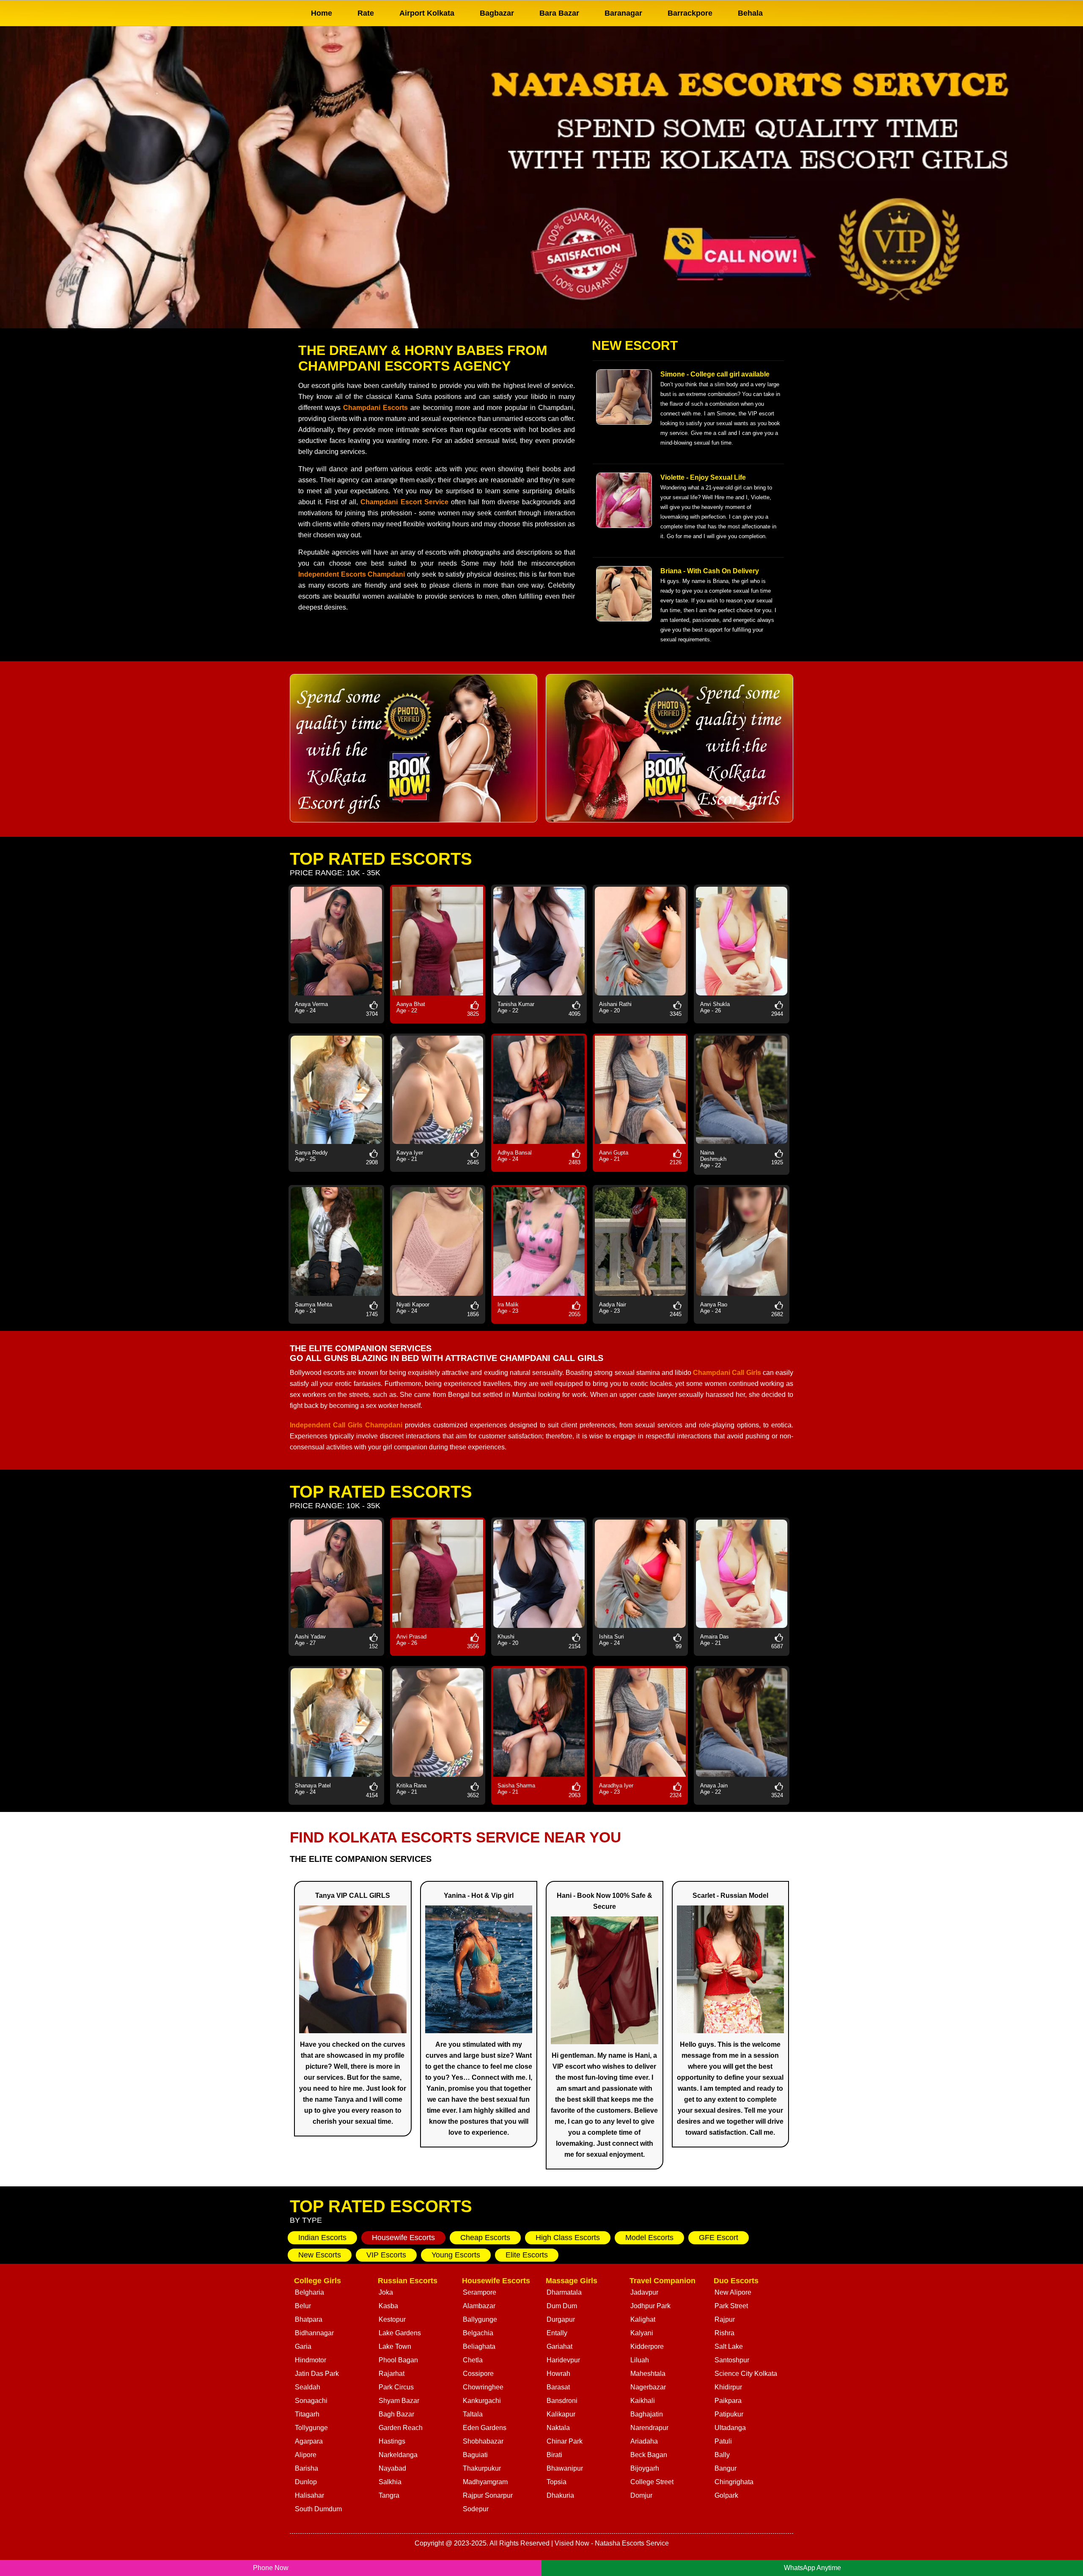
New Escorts (320, 2255)
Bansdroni (562, 2401)
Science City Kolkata (746, 2374)
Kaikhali (643, 2401)
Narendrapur (649, 2428)
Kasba (388, 2306)
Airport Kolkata (427, 13)
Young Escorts (456, 2255)
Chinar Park (565, 2441)
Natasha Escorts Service (632, 2543)
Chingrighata (734, 2482)
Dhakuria (560, 2495)
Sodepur (476, 2509)
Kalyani (642, 2333)
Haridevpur (563, 2360)
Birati (554, 2455)
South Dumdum (318, 2509)
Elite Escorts (527, 2255)
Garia (303, 2346)
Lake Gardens (400, 2333)
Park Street (731, 2306)
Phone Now (271, 2568)
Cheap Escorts (485, 2238)
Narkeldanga (398, 2455)
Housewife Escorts (403, 2238)
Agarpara (309, 2441)
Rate (366, 13)
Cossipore (478, 2374)
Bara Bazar (559, 13)
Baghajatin (647, 2414)
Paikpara (728, 2401)
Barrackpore (690, 13)
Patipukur (729, 2414)
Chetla (473, 2360)
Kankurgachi (482, 2401)
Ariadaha (644, 2441)
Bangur (726, 2468)
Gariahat (559, 2346)
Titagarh (307, 2414)
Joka (386, 2292)
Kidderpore (647, 2346)
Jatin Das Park (317, 2374)
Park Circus (396, 2387)
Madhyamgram (485, 2482)
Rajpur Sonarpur (488, 2495)
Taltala (473, 2414)
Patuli (723, 2441)
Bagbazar (497, 13)
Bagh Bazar (396, 2414)
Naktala (558, 2428)
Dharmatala (564, 2292)
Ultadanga (730, 2428)
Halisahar (309, 2495)
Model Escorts (649, 2238)
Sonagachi (311, 2401)
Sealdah (308, 2387)
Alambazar (479, 2306)
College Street (652, 2482)
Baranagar (623, 13)
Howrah (558, 2374)
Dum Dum (562, 2306)
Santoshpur (732, 2360)
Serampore (480, 2292)
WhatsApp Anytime (812, 2568)
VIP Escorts (386, 2255)
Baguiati (475, 2455)
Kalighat (643, 2319)
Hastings (392, 2441)
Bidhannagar (314, 2333)
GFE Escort (719, 2238)
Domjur (641, 2495)
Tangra (389, 2495)
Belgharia (309, 2292)
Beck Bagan (649, 2455)
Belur (303, 2306)
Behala (750, 13)
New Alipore (733, 2292)
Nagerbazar (648, 2387)
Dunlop (306, 2482)
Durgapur (561, 2319)
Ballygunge (480, 2319)
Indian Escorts (322, 2238)
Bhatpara (309, 2319)
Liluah (640, 2360)
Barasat (558, 2387)
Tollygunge (311, 2428)
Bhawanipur (565, 2468)
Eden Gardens (485, 2428)
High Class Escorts (568, 2238)
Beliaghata (479, 2346)
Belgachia (478, 2333)
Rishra (724, 2333)
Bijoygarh (645, 2468)
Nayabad (392, 2468)
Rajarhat (392, 2374)
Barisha (306, 2468)
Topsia (557, 2482)
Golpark (726, 2495)
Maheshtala (648, 2374)
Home (322, 13)
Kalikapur (561, 2414)
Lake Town (395, 2346)
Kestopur (392, 2319)
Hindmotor (311, 2360)
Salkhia (390, 2482)
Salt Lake (729, 2346)
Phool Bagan (398, 2360)
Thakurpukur (482, 2468)
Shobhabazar (483, 2441)
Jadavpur (644, 2292)
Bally (722, 2455)
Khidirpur (728, 2387)
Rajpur (725, 2319)
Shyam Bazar (399, 2401)
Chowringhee (483, 2387)
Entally (557, 2333)
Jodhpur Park (650, 2306)
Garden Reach (401, 2428)
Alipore (306, 2455)
